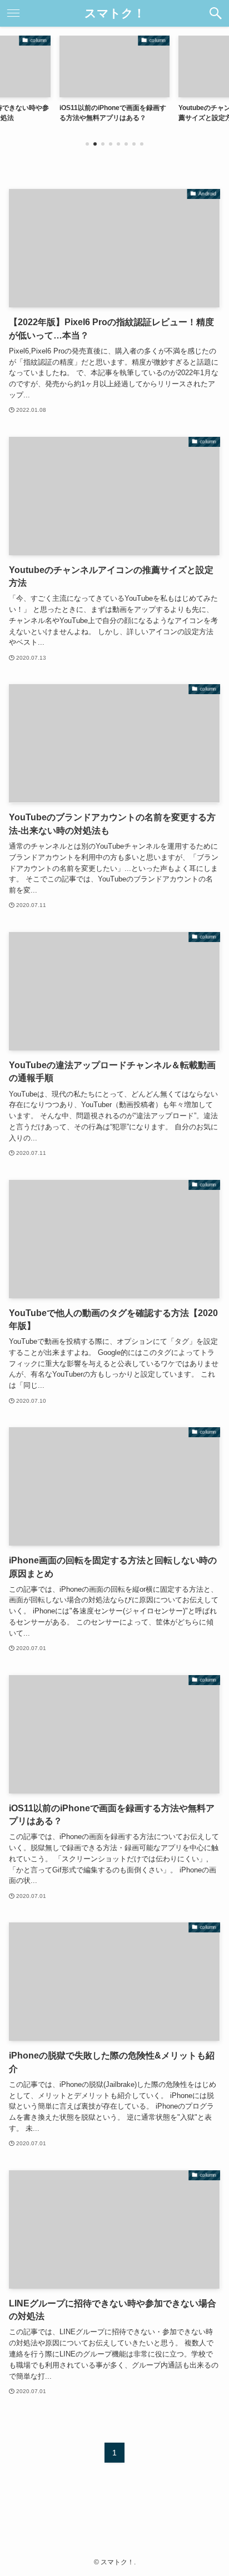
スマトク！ (115, 14)
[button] (216, 13)
